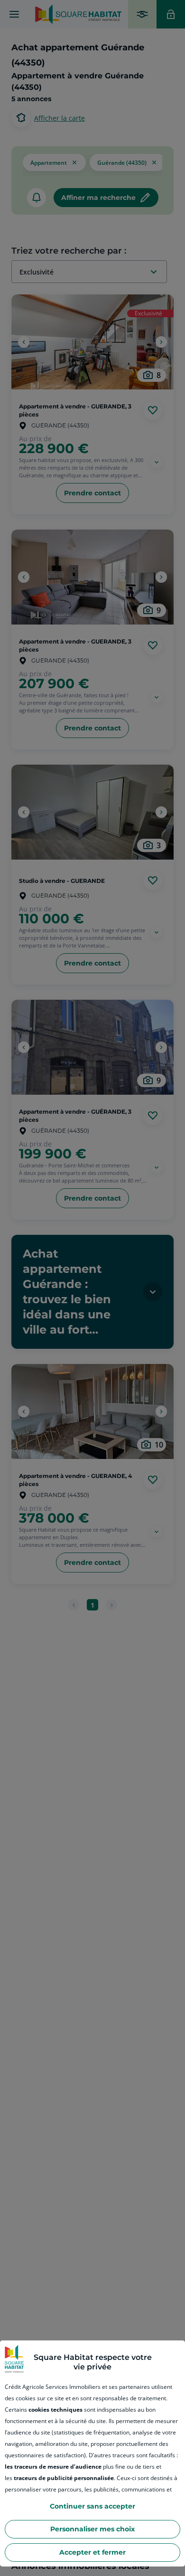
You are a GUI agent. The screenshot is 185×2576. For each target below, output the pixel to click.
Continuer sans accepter (92, 2506)
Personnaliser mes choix (92, 2529)
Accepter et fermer (92, 2552)
